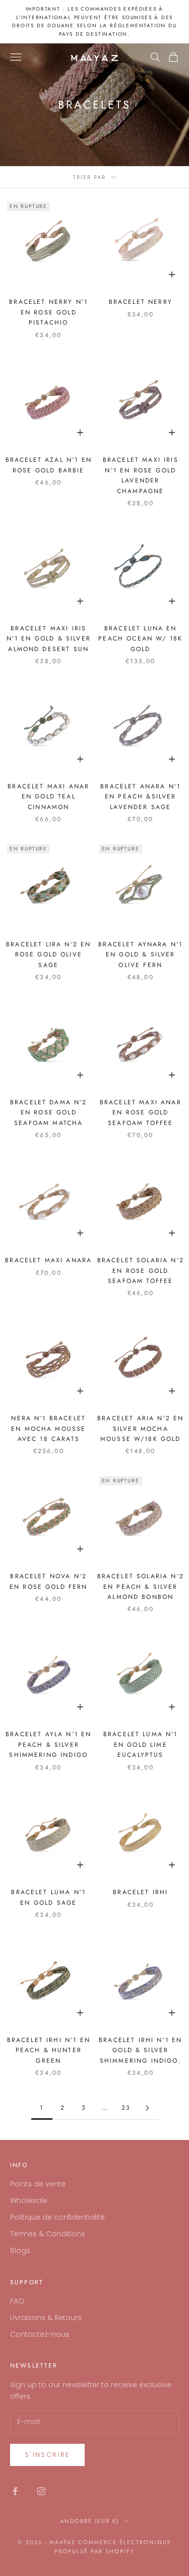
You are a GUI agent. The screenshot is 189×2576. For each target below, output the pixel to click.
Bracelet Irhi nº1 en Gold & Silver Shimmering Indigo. (140, 2050)
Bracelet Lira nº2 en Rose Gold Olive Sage (48, 955)
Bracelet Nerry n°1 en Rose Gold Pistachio (48, 312)
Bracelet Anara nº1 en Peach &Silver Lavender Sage (140, 797)
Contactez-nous (40, 2334)
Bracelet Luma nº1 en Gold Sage (48, 1897)
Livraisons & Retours (46, 2318)
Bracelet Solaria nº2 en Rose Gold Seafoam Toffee (141, 1271)
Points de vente (38, 2184)
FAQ (17, 2301)
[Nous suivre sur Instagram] (41, 2491)
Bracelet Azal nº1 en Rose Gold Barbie (49, 465)
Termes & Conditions (48, 2234)
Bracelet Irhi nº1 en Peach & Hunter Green (49, 2050)
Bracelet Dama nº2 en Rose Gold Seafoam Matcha (49, 1113)
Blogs (20, 2250)
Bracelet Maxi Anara (48, 1260)
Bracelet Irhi (140, 1892)
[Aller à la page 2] (148, 2108)
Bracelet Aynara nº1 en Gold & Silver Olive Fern (140, 955)
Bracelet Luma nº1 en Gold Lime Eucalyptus (141, 1745)
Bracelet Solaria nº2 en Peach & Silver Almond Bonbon (141, 1587)
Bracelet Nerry (141, 302)
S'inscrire (47, 2455)
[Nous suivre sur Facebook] (15, 2491)
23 (126, 2108)
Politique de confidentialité (57, 2217)
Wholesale (29, 2201)
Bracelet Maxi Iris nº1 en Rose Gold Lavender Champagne (141, 475)
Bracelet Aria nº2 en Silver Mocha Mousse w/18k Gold (140, 1429)
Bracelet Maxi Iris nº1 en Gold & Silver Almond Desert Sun (49, 639)
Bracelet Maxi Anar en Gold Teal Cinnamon (48, 797)
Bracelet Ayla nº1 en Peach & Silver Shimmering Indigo (48, 1745)
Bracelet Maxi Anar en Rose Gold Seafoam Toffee (141, 1113)
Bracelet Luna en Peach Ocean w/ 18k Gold (140, 639)
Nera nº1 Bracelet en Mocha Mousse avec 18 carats (48, 1429)
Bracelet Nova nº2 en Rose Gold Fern (49, 1581)
